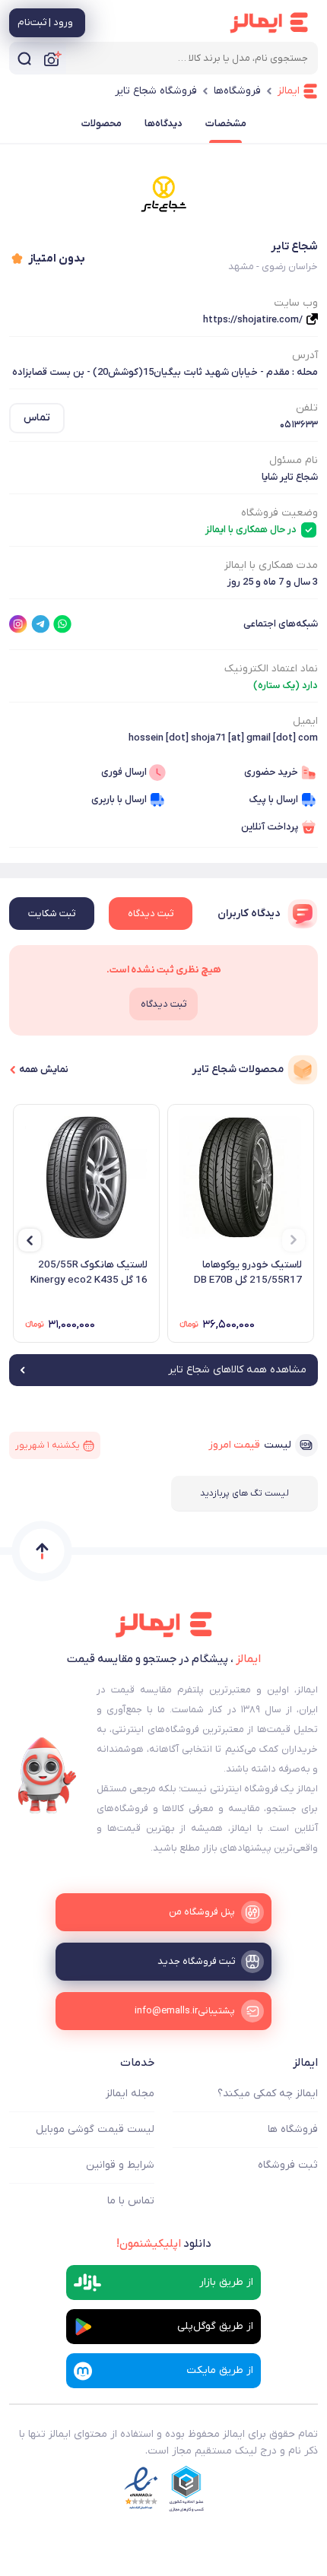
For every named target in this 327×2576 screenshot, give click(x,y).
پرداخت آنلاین (270, 827)
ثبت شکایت (52, 914)
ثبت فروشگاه (288, 2165)
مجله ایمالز (130, 2094)
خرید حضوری (271, 772)
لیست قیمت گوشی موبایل (95, 2129)
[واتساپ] (62, 624)
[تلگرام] (40, 624)
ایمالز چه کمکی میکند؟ (268, 2094)
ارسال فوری (124, 772)
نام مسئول (294, 460)
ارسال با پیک (273, 799)
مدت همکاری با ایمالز (271, 565)
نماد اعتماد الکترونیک (271, 669)
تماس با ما (131, 2201)
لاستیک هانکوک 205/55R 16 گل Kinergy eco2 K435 (89, 1272)
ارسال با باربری (119, 799)
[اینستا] (18, 624)
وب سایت (296, 303)
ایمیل (305, 721)
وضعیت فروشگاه (279, 513)
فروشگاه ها (293, 2129)
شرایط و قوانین (120, 2165)
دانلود (164, 2244)
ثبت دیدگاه (151, 914)
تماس (37, 418)
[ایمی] (47, 1775)
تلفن (307, 408)
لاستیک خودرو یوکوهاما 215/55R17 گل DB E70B (248, 1272)
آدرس (305, 355)
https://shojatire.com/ (253, 320)
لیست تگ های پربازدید (244, 1493)
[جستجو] (24, 58)
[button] (294, 1240)
